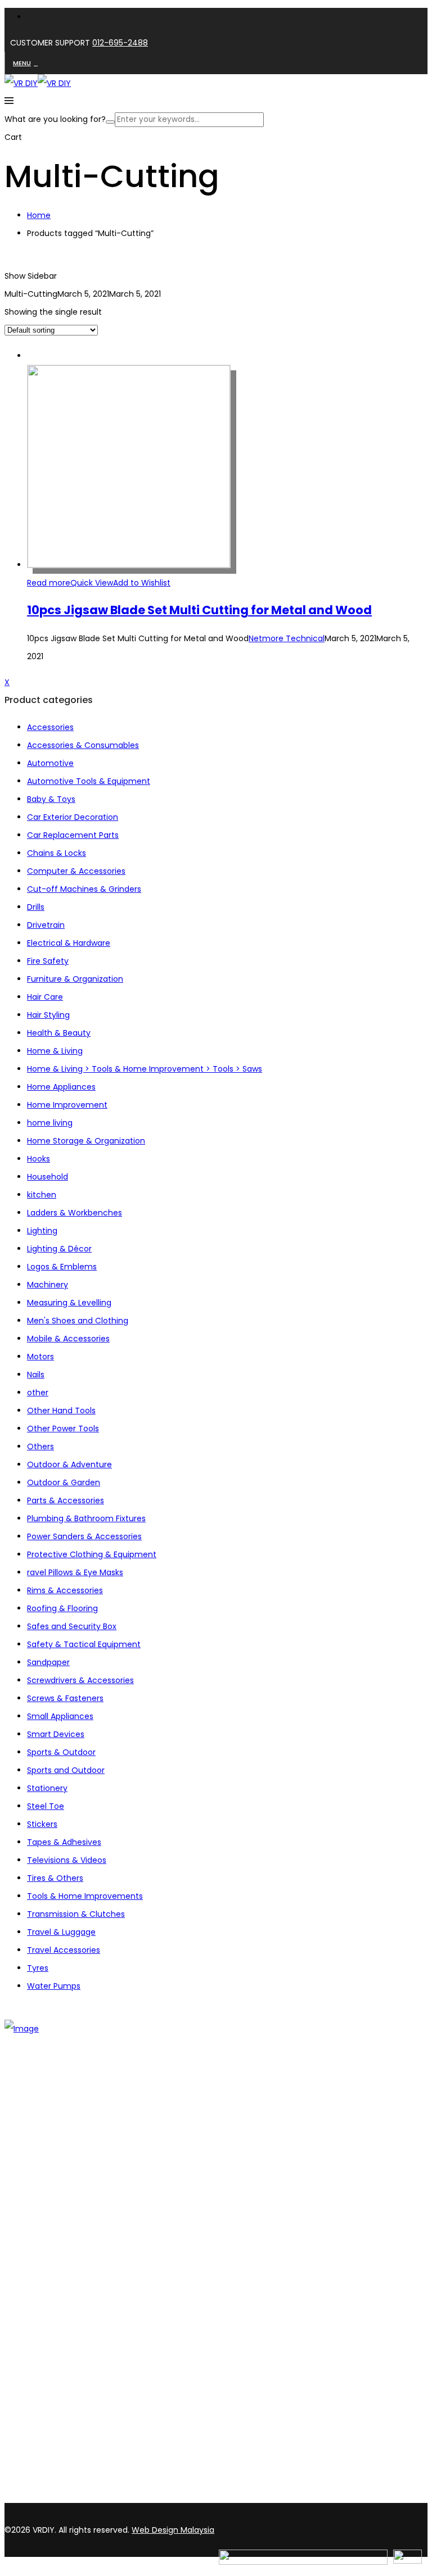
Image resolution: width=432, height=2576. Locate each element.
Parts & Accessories (66, 1500)
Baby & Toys (51, 799)
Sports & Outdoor (61, 1752)
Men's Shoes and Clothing (78, 1321)
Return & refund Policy (71, 2326)
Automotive (50, 763)
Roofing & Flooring (62, 1608)
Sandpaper (48, 1662)
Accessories (50, 727)
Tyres (38, 1968)
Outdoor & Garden (64, 1482)
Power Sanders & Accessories (84, 1536)
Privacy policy (54, 2312)
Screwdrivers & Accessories (80, 1680)
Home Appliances (61, 1087)
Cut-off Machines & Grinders (84, 889)
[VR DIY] (21, 83)
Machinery (48, 1285)
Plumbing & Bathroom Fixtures (86, 1518)
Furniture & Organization (75, 979)
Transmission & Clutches (76, 1914)
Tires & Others (55, 1878)
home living (50, 1123)
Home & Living (55, 1051)
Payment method (62, 2297)
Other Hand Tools (61, 1411)
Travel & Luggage (61, 1932)
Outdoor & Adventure (69, 1464)
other (38, 1393)
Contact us (49, 2156)
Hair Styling (48, 1015)
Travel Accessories (64, 1950)
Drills (36, 907)
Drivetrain (46, 925)
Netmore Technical (287, 638)
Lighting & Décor (59, 1249)
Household (48, 1177)
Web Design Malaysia (173, 2530)
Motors (40, 1357)
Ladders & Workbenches (75, 1213)
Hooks (39, 1159)
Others (40, 1446)
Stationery (47, 1788)
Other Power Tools (63, 1428)
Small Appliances (60, 1716)
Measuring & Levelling (69, 1303)
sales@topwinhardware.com (152, 2497)
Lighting (42, 1231)
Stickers (42, 1824)
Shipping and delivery (69, 2283)
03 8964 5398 (34, 2477)
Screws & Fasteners (65, 1698)
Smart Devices (56, 1734)
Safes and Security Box (72, 1626)
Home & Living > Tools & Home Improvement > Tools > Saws (145, 1069)
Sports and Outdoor (66, 1770)
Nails (36, 1375)
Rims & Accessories (65, 1590)
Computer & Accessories (76, 871)
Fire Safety (48, 961)
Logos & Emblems (62, 1267)
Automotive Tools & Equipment (89, 781)
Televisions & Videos (67, 1860)
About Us (44, 2126)
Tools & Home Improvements (85, 1896)
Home (39, 215)
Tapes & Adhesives (64, 1842)
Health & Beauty (59, 1033)
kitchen (42, 1195)
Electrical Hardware (64, 2226)
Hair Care (45, 997)
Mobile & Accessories (68, 1339)
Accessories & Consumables (83, 745)
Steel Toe (46, 1806)
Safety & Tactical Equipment (84, 1644)
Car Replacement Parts (73, 835)
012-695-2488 (120, 43)
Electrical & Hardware (69, 943)
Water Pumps (54, 1986)
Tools (37, 2197)
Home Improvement (67, 1105)
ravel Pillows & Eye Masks (75, 1572)
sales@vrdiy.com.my (47, 2497)
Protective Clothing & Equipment (92, 1554)
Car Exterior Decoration (73, 817)
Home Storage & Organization (86, 1141)
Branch (41, 2141)
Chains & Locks (57, 853)
